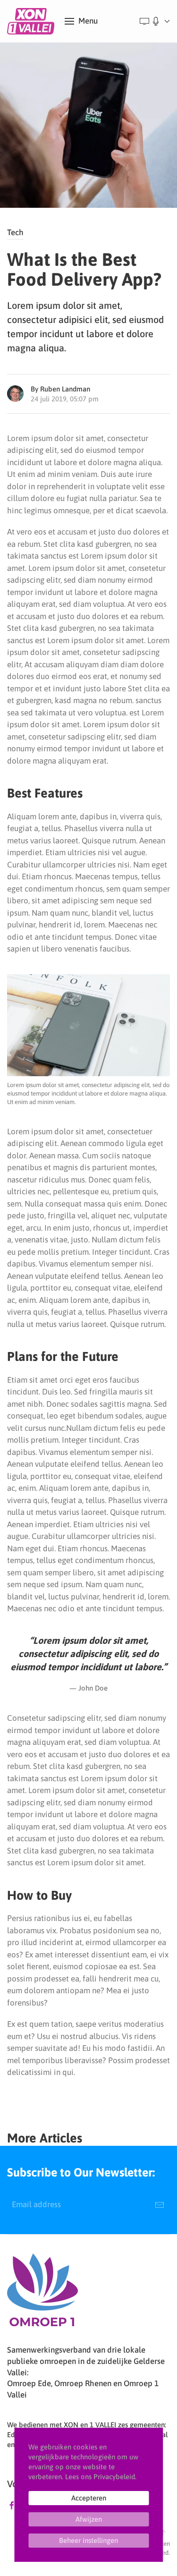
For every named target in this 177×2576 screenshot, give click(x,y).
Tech (15, 232)
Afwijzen (89, 2519)
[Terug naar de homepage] (32, 21)
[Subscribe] (160, 2205)
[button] (81, 21)
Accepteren (89, 2498)
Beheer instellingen (88, 2540)
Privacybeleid (114, 2477)
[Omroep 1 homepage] (42, 2294)
